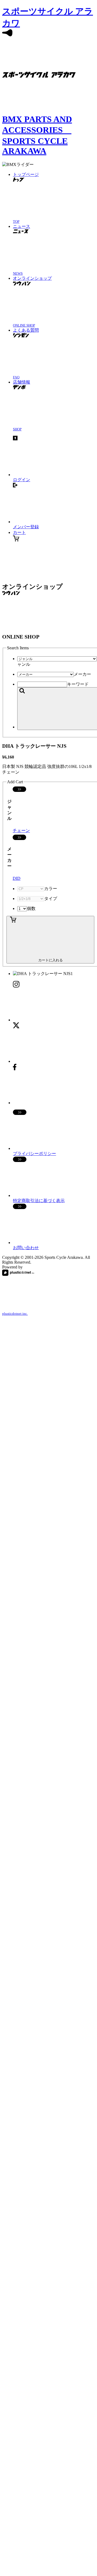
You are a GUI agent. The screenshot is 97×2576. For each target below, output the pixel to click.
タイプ (51, 899)
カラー (51, 889)
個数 (31, 908)
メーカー (82, 674)
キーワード (78, 684)
